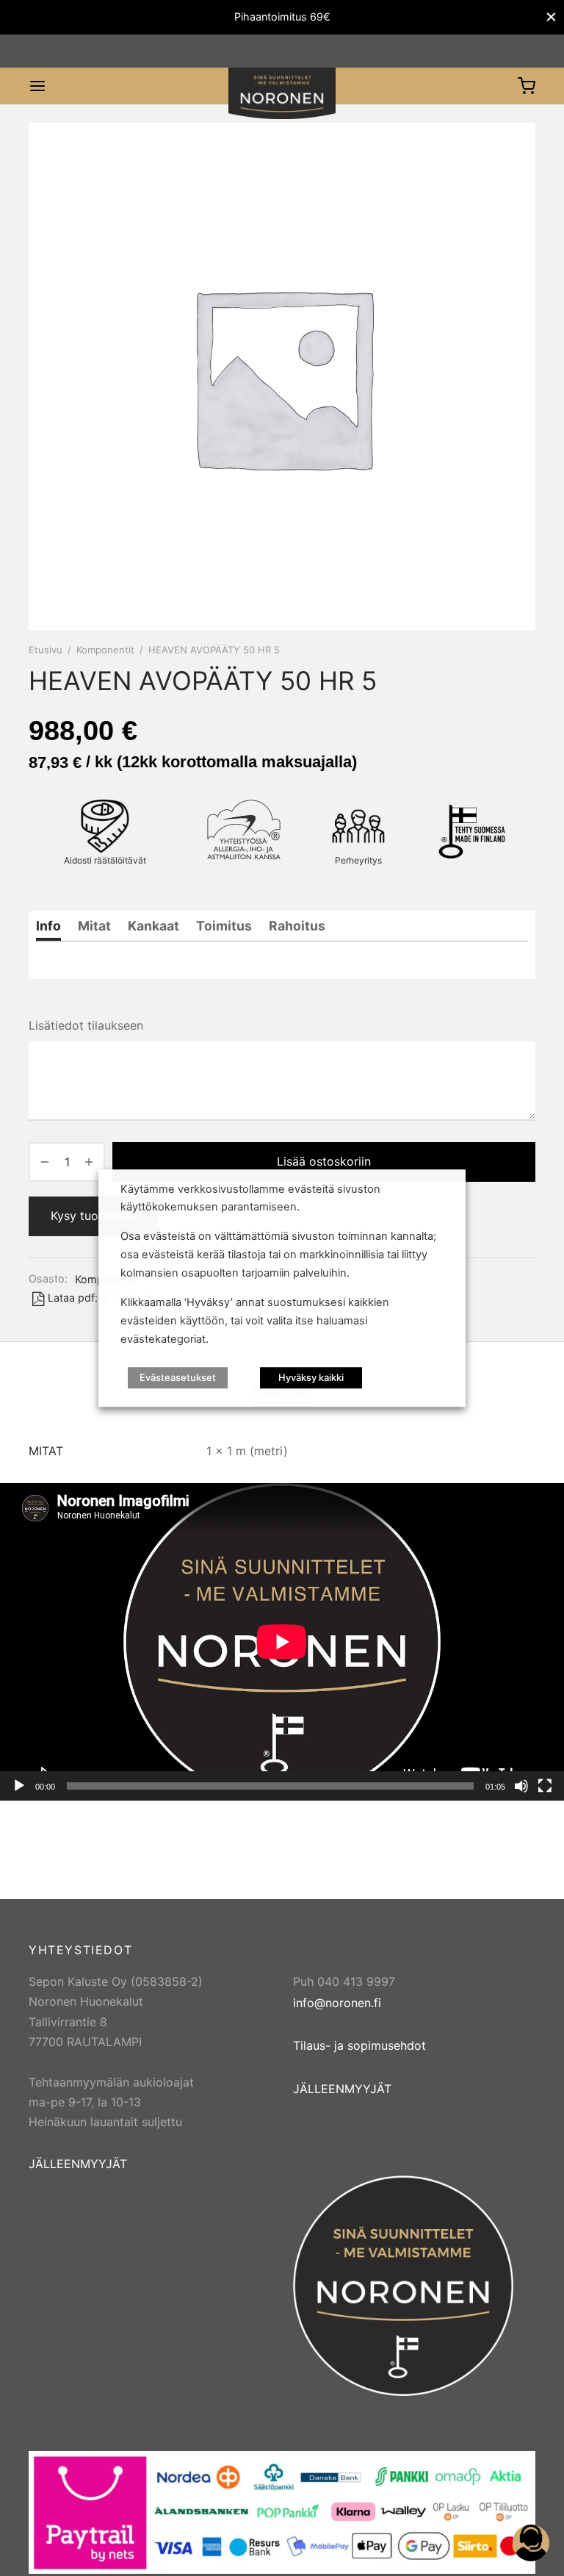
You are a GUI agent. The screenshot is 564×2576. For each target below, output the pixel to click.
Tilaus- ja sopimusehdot (359, 2045)
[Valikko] (37, 86)
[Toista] (19, 1786)
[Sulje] (551, 17)
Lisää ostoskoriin (324, 1161)
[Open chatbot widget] (531, 2543)
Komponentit (105, 650)
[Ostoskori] (527, 86)
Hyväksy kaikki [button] (311, 1377)
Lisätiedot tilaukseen (86, 1025)
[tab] (48, 926)
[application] (282, 1642)
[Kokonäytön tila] (545, 1786)
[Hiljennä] (521, 1786)
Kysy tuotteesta (94, 1216)
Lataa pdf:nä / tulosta (100, 1298)
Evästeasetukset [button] (178, 1377)
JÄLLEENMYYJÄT (78, 2164)
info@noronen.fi (337, 2003)
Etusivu (46, 650)
